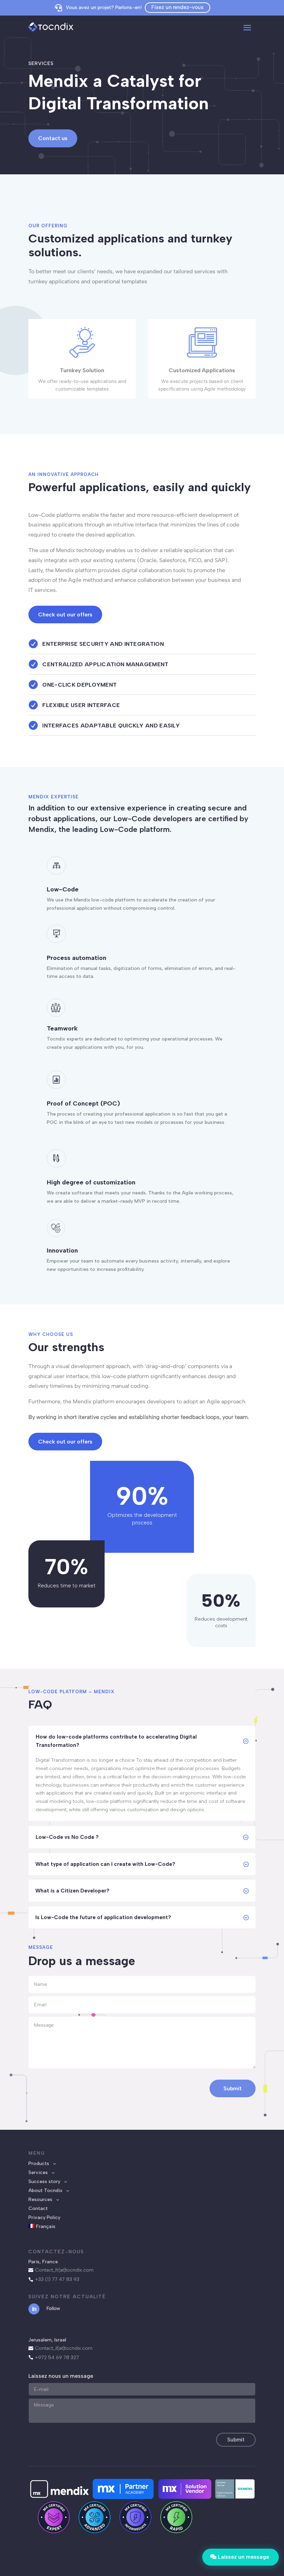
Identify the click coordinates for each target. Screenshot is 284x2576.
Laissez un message (243, 2557)
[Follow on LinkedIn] (34, 2309)
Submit (233, 2088)
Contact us (53, 138)
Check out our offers (65, 615)
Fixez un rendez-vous (177, 7)
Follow (53, 2308)
